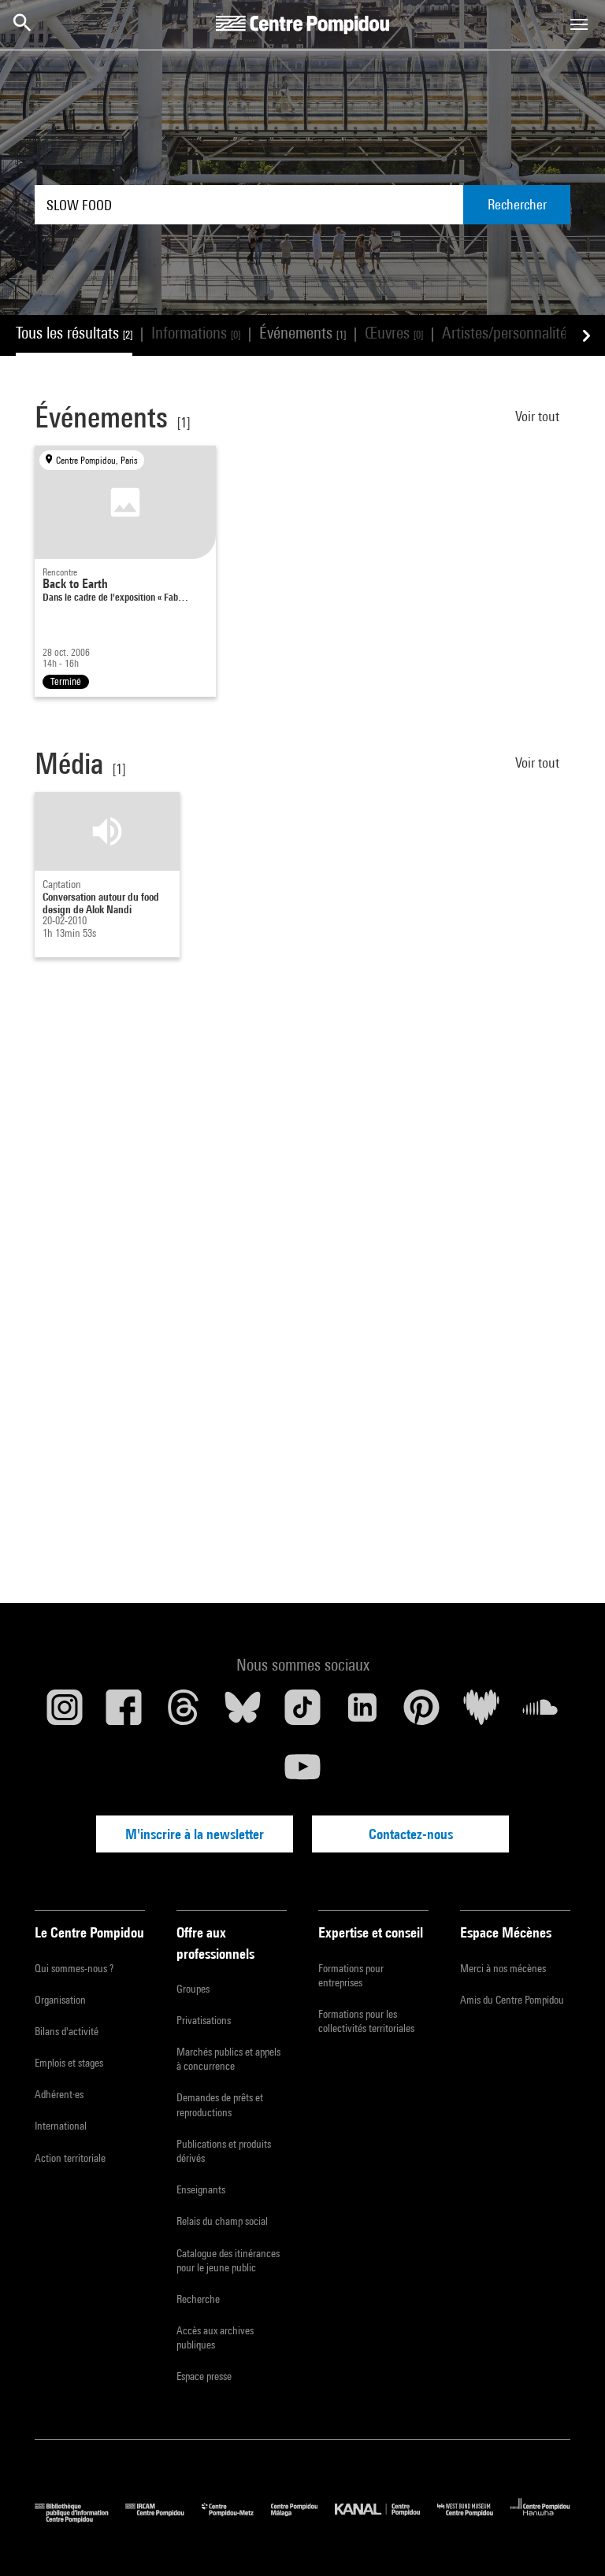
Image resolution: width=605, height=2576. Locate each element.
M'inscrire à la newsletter (195, 1834)
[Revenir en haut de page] (568, 2539)
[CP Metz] (236, 2519)
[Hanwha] (540, 2519)
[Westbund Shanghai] (474, 2519)
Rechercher (517, 204)
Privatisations (204, 2020)
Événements (302, 333)
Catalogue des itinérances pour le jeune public (228, 2260)
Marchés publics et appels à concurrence (228, 2059)
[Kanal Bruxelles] (386, 2519)
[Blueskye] (243, 1713)
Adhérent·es (59, 2094)
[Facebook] (124, 1713)
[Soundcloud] (540, 1713)
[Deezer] (481, 1713)
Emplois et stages (69, 2063)
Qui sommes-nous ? (74, 1968)
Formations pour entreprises (351, 1975)
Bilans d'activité (67, 2031)
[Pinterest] (421, 1713)
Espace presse (204, 2376)
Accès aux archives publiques (215, 2337)
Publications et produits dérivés (224, 2151)
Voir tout (539, 416)
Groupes (193, 1989)
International (61, 2126)
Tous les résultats (74, 333)
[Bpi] (80, 2519)
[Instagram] (65, 1713)
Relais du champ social (222, 2221)
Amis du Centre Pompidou (512, 2000)
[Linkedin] (362, 1713)
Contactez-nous (411, 1834)
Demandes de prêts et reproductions (220, 2104)
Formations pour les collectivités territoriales (366, 2021)
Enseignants (201, 2189)
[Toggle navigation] (579, 24)
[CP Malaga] (303, 2519)
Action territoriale (70, 2158)
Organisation (60, 2000)
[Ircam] (163, 2519)
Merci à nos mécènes (503, 1968)
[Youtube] (302, 1773)
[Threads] (184, 1713)
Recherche (198, 2299)
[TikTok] (302, 1713)
